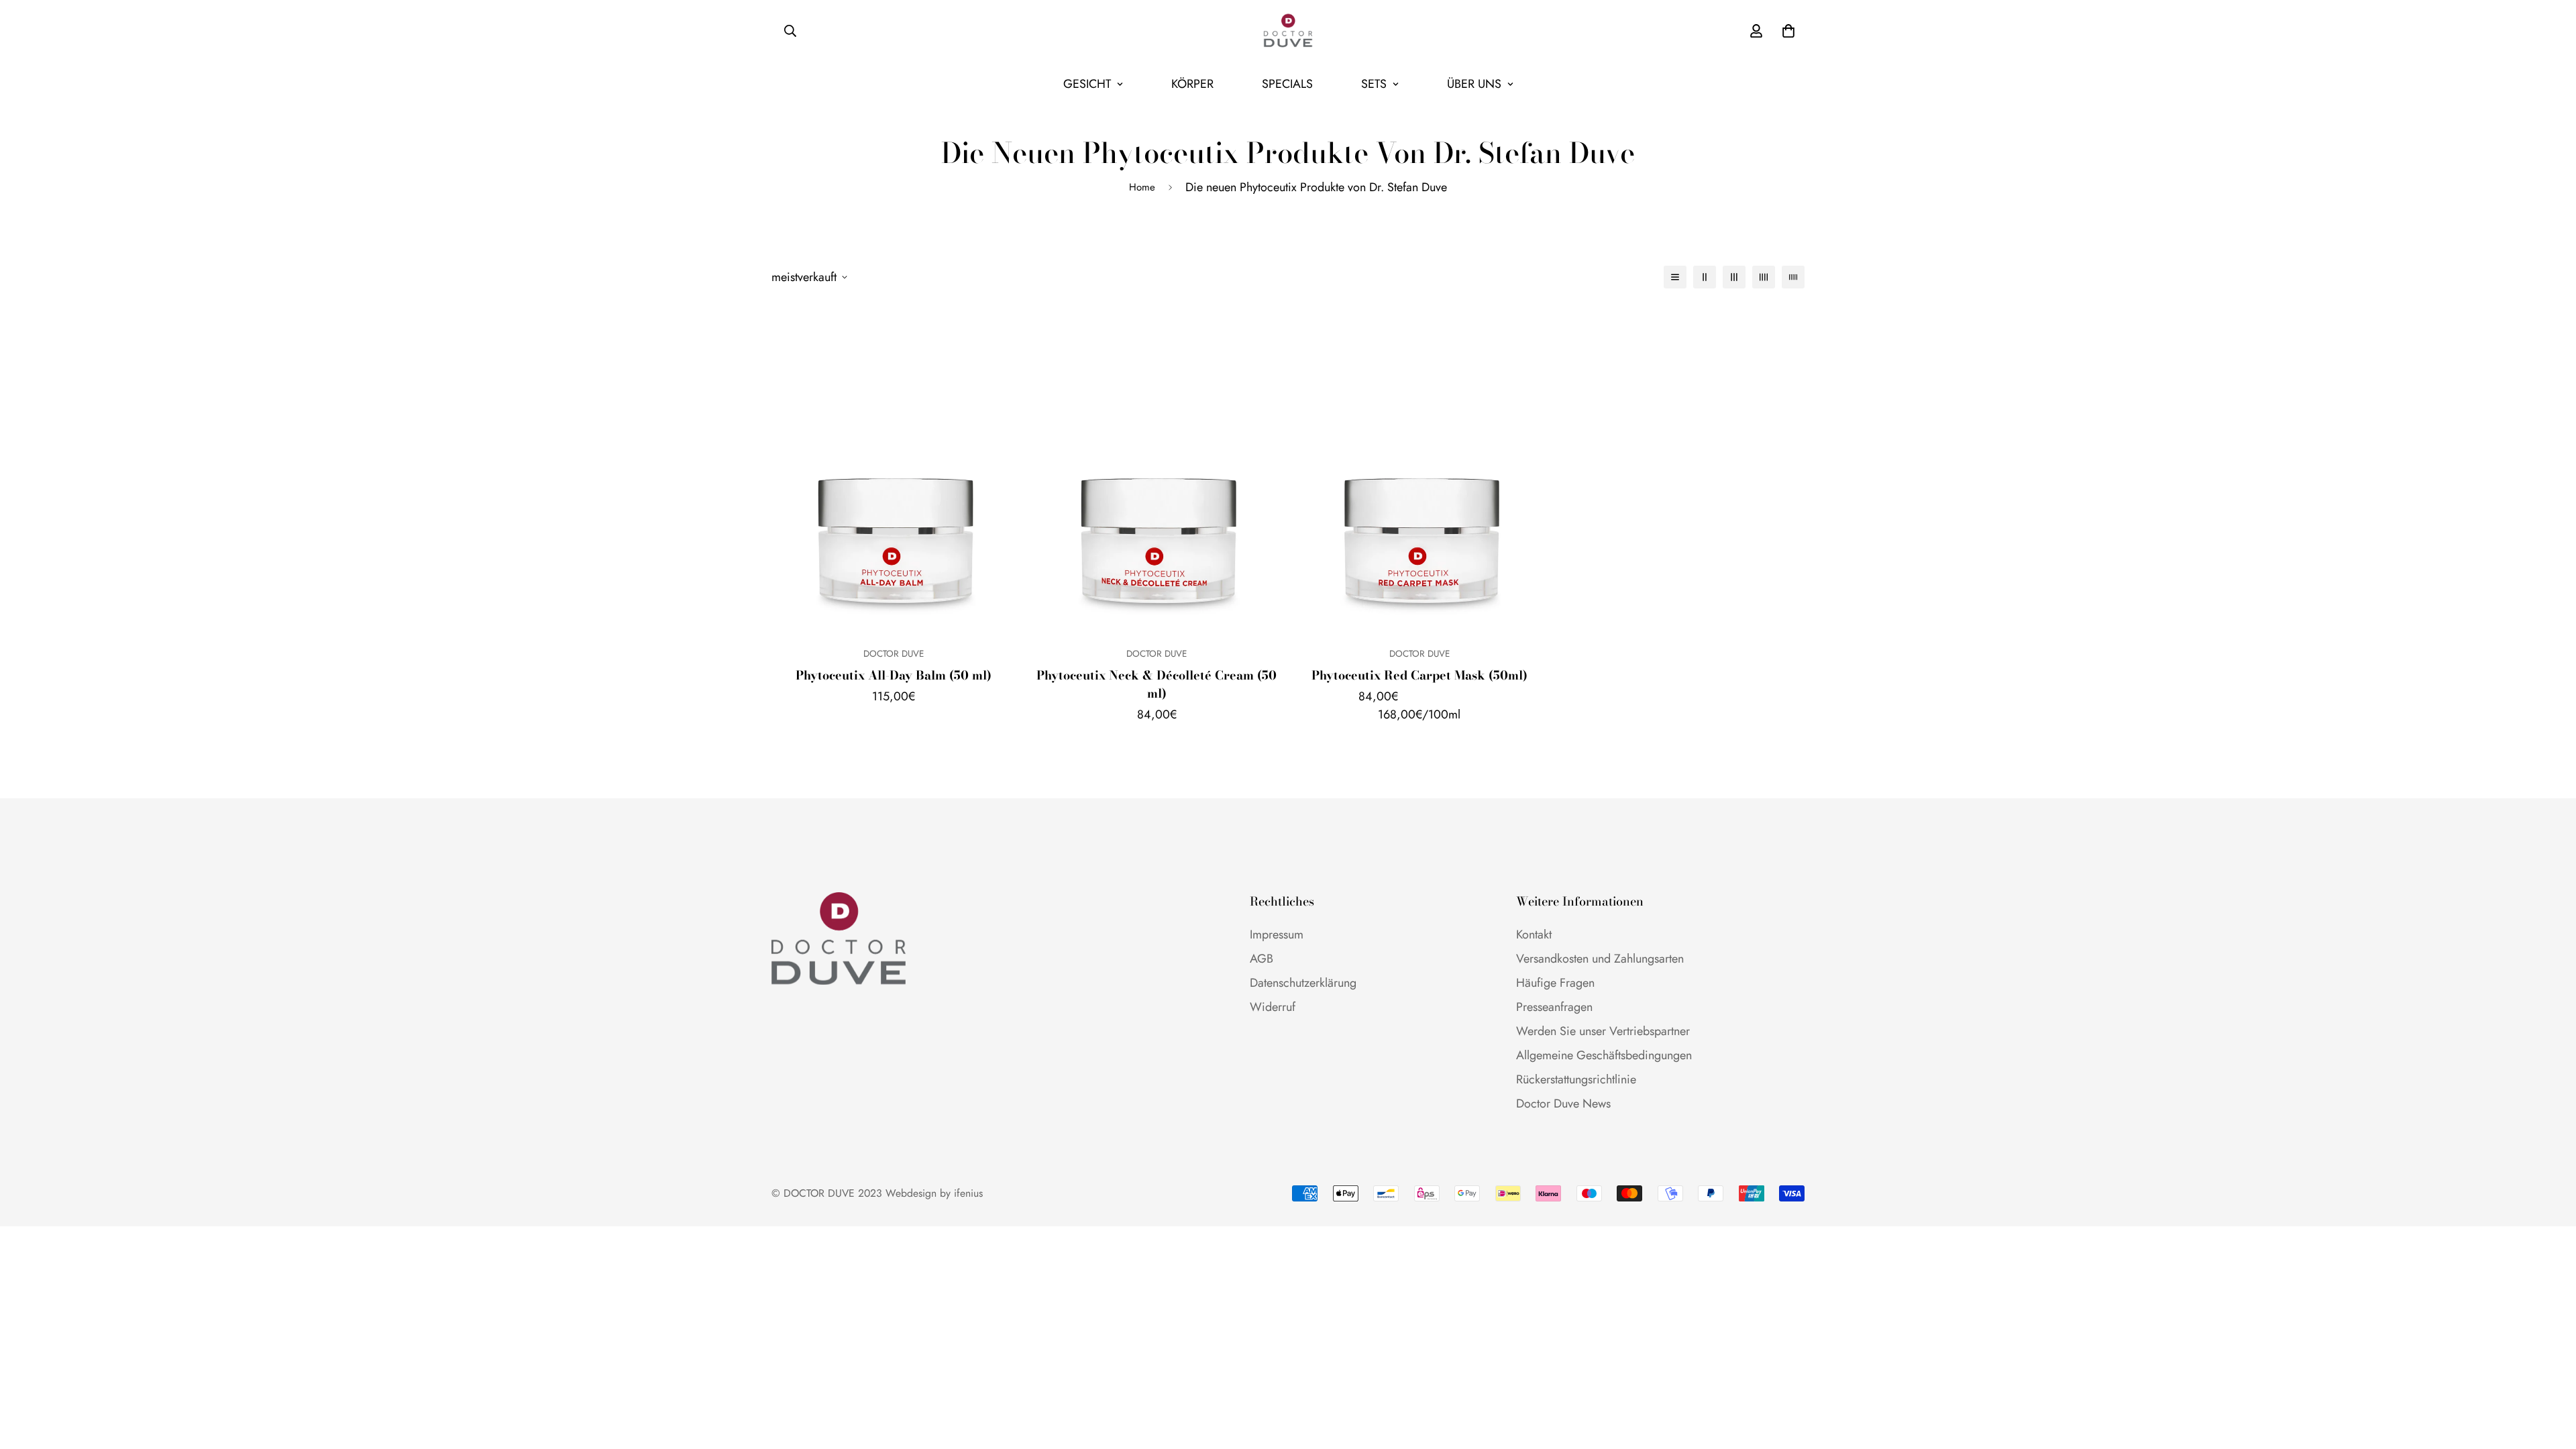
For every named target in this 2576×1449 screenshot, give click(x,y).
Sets (1374, 84)
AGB (1262, 959)
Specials (1287, 84)
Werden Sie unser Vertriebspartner (1603, 1031)
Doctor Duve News (1563, 1104)
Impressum (1277, 934)
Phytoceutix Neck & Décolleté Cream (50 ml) (1157, 684)
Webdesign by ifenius (934, 1193)
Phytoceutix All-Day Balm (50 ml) (894, 675)
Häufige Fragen (1555, 983)
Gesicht (1087, 84)
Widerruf (1273, 1007)
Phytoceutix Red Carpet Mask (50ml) (1419, 675)
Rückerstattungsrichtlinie (1576, 1079)
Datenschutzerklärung (1303, 983)
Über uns (1474, 84)
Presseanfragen (1554, 1007)
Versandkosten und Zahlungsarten (1600, 959)
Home (1142, 187)
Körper (1192, 84)
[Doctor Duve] (1288, 31)
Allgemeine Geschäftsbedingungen (1604, 1055)
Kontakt (1534, 934)
